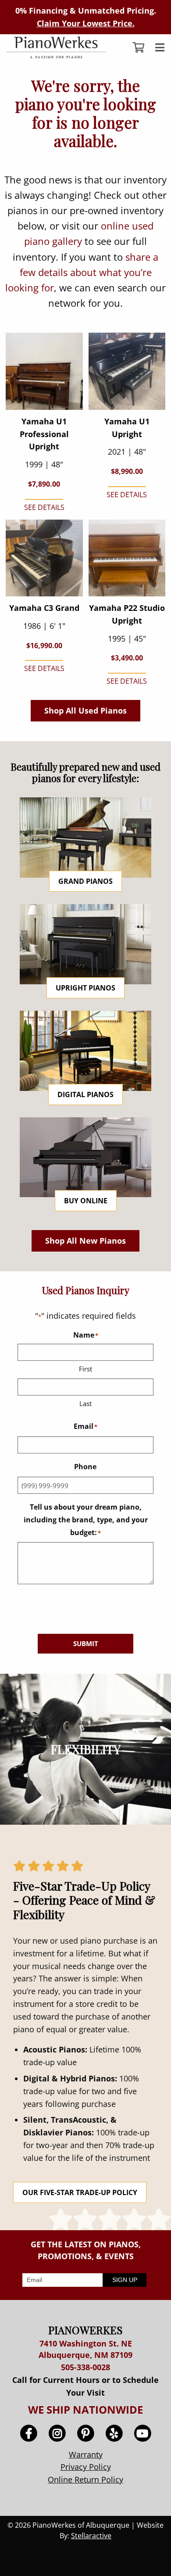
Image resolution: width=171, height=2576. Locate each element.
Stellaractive (91, 2536)
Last (85, 1403)
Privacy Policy (86, 2467)
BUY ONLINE (86, 1201)
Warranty (86, 2454)
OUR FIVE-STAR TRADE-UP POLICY (80, 2192)
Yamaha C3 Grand (44, 608)
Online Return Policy (85, 2479)
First (85, 1369)
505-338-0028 (85, 2367)
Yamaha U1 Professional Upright (44, 434)
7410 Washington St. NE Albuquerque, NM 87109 (85, 2349)
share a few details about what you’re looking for (82, 272)
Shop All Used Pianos (85, 710)
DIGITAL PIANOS (85, 1094)
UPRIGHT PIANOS (85, 988)
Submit (86, 1643)
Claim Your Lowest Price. (86, 23)
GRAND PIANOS (85, 881)
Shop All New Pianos (85, 1241)
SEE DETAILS (44, 507)
